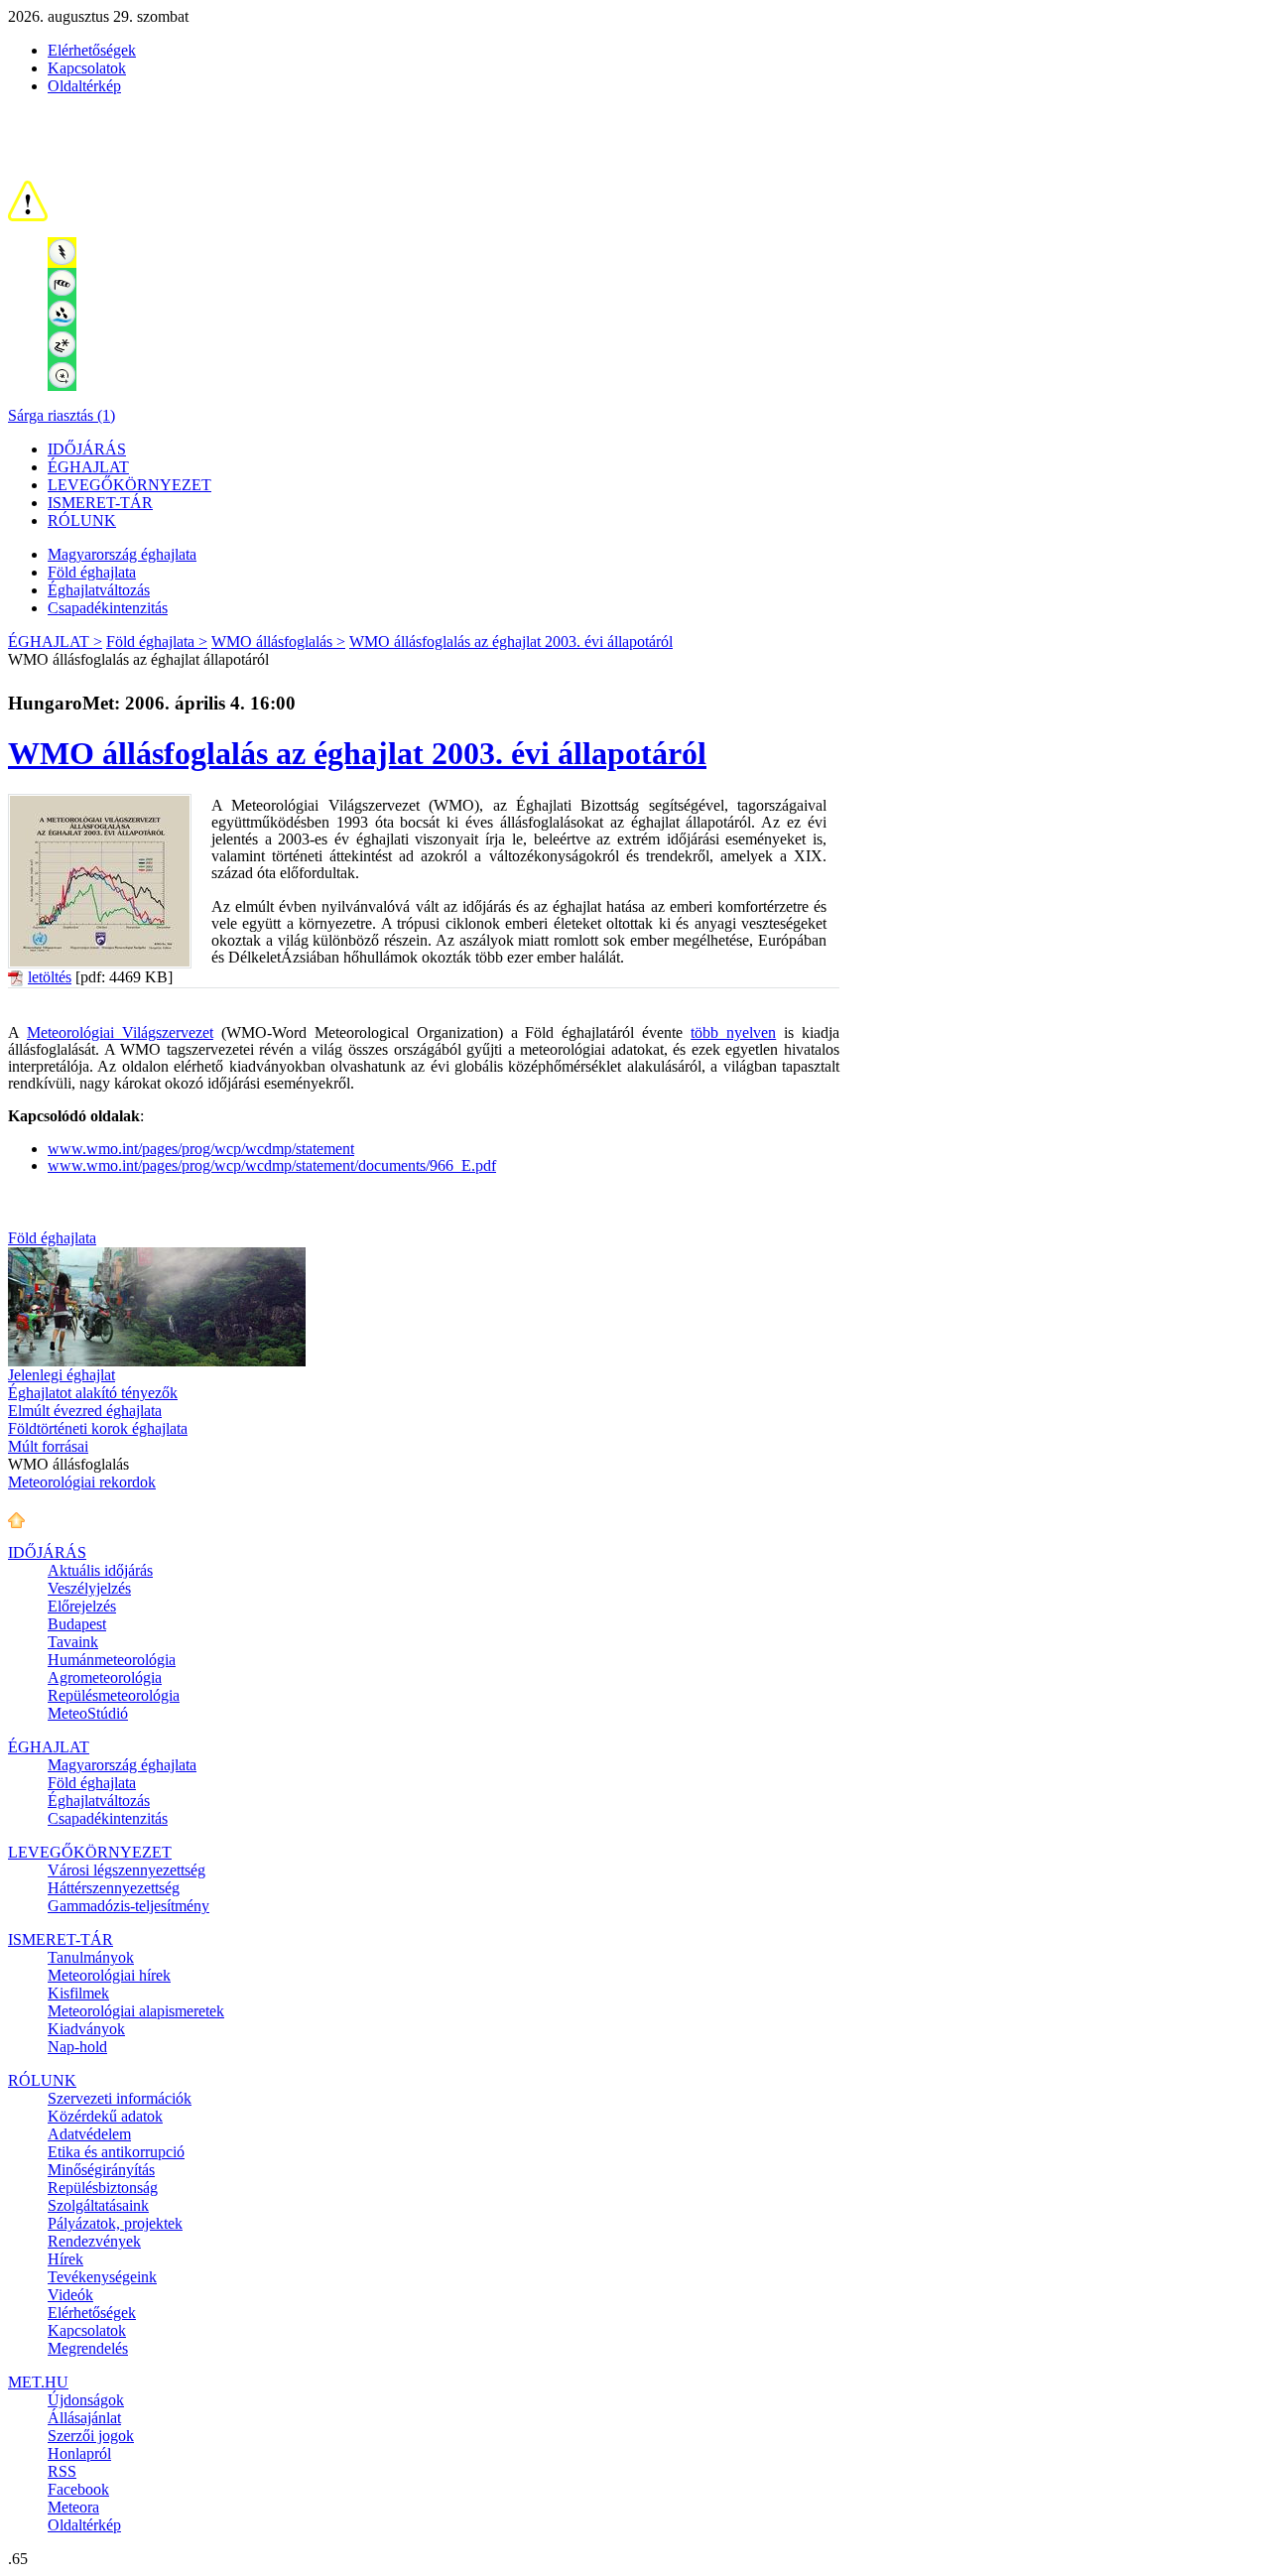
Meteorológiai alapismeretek (136, 2011)
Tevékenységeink (102, 2277)
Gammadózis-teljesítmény (128, 1906)
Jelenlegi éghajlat (62, 1375)
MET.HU (38, 2382)
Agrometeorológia (105, 1677)
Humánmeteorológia (112, 1660)
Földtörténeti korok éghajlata (98, 1428)
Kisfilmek (78, 1993)
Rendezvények (94, 2241)
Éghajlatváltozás (99, 590)
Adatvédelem (89, 2134)
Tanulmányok (91, 1957)
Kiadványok (86, 2029)
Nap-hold (77, 2047)
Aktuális (100, 1570)
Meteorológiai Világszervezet (120, 1032)
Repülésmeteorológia (114, 1695)
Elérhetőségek (92, 50)
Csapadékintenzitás (108, 608)
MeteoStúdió (88, 1713)
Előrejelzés (82, 1606)
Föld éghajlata (92, 572)
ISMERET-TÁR (100, 503)
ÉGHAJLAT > (55, 642)
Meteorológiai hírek (109, 1975)
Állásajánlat (84, 2418)
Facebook (78, 2489)
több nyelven (733, 1032)
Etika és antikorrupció (116, 2152)
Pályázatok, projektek (115, 2223)
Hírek (65, 2259)
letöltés (50, 977)
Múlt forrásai (48, 1446)
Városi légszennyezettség (127, 1870)
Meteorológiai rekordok (82, 1482)
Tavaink (73, 1642)
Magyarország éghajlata (122, 554)
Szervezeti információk (120, 2098)
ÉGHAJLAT (88, 467)
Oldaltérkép (84, 86)
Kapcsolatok (87, 68)
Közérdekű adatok (105, 2116)
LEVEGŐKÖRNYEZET (129, 485)
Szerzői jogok (91, 2436)
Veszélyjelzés (89, 1588)
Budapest (77, 1624)
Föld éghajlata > (157, 642)
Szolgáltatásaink (98, 2205)
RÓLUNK (82, 520)
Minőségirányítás (101, 2170)
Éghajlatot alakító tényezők (93, 1393)
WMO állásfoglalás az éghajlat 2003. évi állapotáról (511, 642)
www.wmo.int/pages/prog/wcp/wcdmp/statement (201, 1149)
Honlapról (79, 2453)
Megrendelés (88, 2348)
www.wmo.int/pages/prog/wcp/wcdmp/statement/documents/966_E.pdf (272, 1165)
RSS (62, 2471)
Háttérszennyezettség (114, 1888)
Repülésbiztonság (103, 2188)
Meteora (73, 2507)
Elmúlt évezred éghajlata (85, 1411)
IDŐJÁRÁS (87, 449)
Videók (70, 2295)
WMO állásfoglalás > (278, 642)
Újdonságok (86, 2400)
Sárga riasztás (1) (62, 415)
